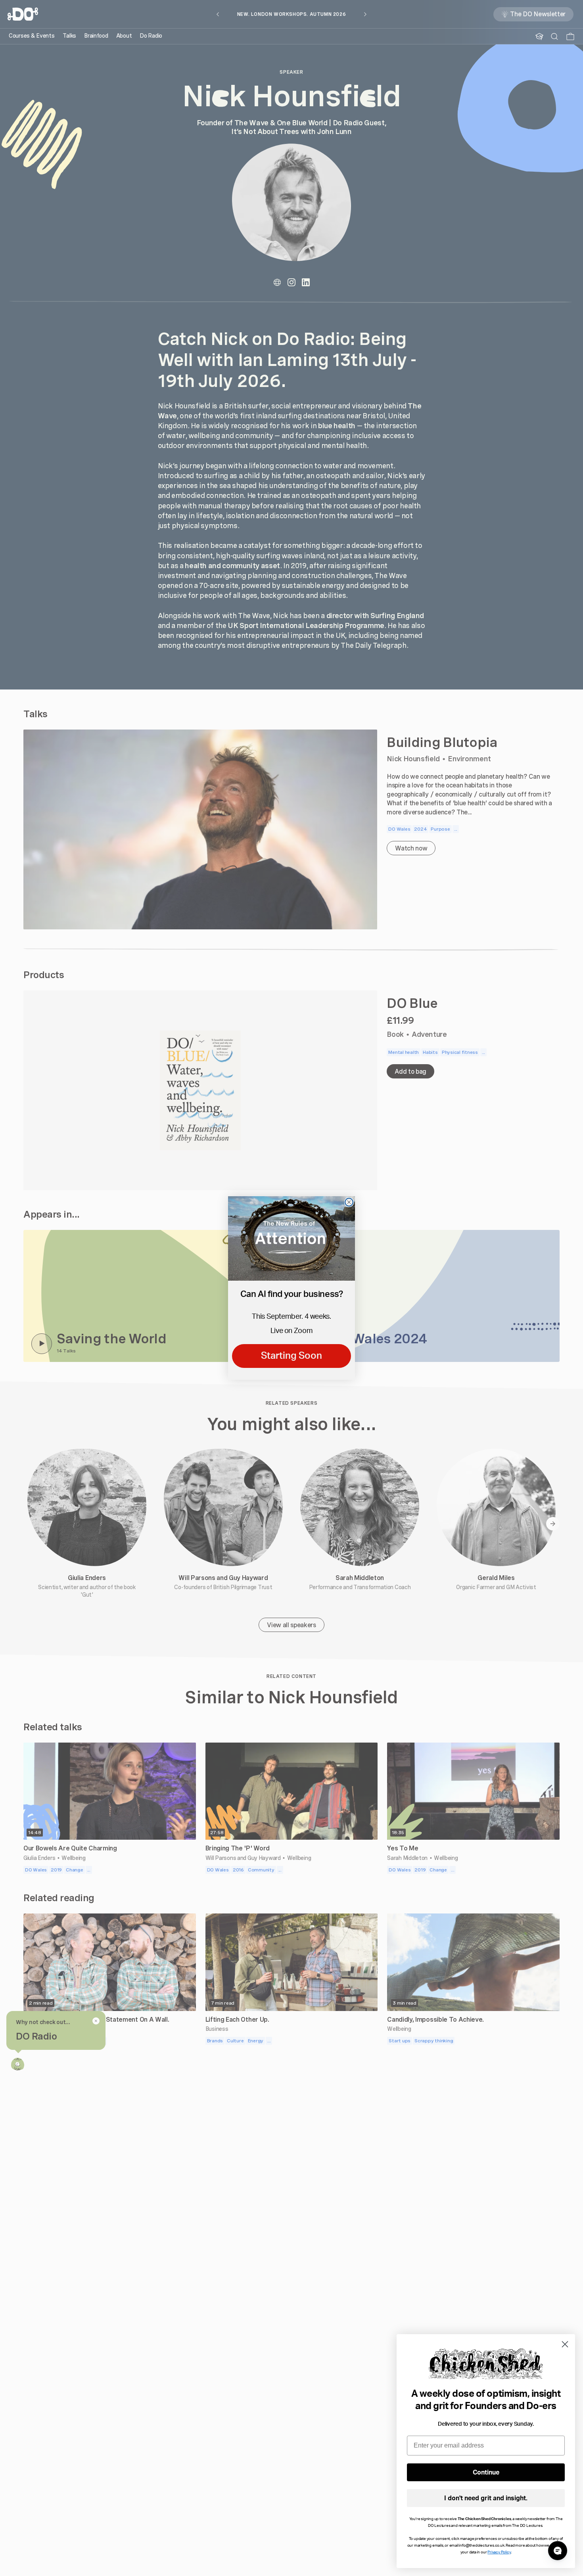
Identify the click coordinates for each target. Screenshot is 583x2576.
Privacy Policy (499, 2552)
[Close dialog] (349, 1202)
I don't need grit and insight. (486, 2498)
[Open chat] (558, 2551)
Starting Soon (291, 1356)
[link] (291, 1238)
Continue (486, 2473)
